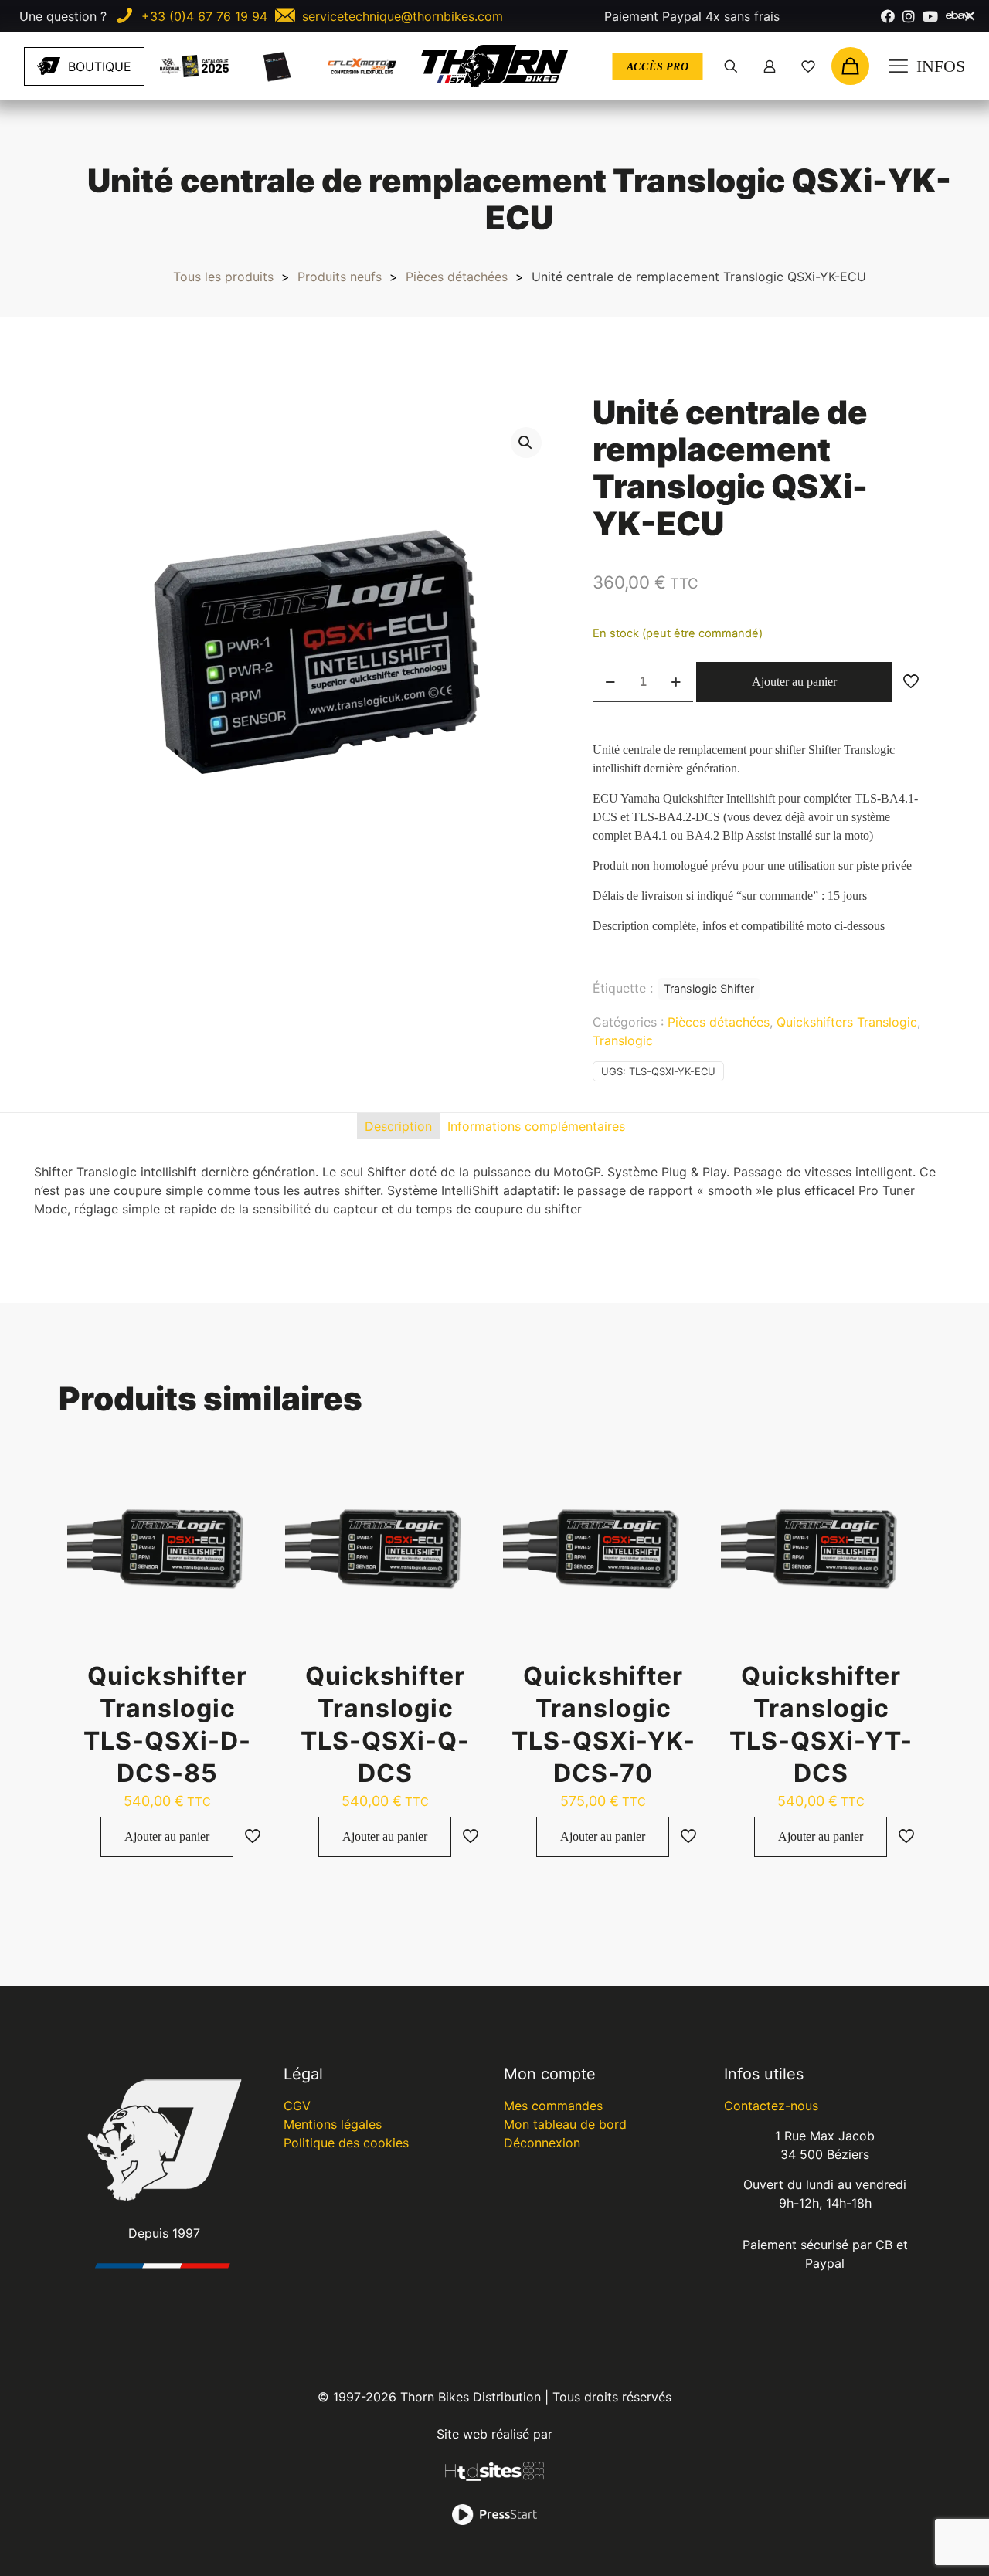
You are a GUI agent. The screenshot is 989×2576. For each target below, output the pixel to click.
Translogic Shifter (709, 988)
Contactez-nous (771, 2106)
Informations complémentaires (536, 1126)
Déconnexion (542, 2143)
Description (398, 1126)
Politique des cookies (346, 2143)
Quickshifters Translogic (847, 1022)
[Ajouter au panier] (246, 1470)
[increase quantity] (676, 682)
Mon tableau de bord (565, 2124)
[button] (526, 443)
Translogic (623, 1040)
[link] (194, 66)
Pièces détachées (457, 277)
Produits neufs (340, 277)
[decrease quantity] (610, 682)
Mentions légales (333, 2124)
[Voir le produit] (246, 1503)
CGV (297, 2106)
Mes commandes (553, 2106)
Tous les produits (223, 277)
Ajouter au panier (794, 682)
